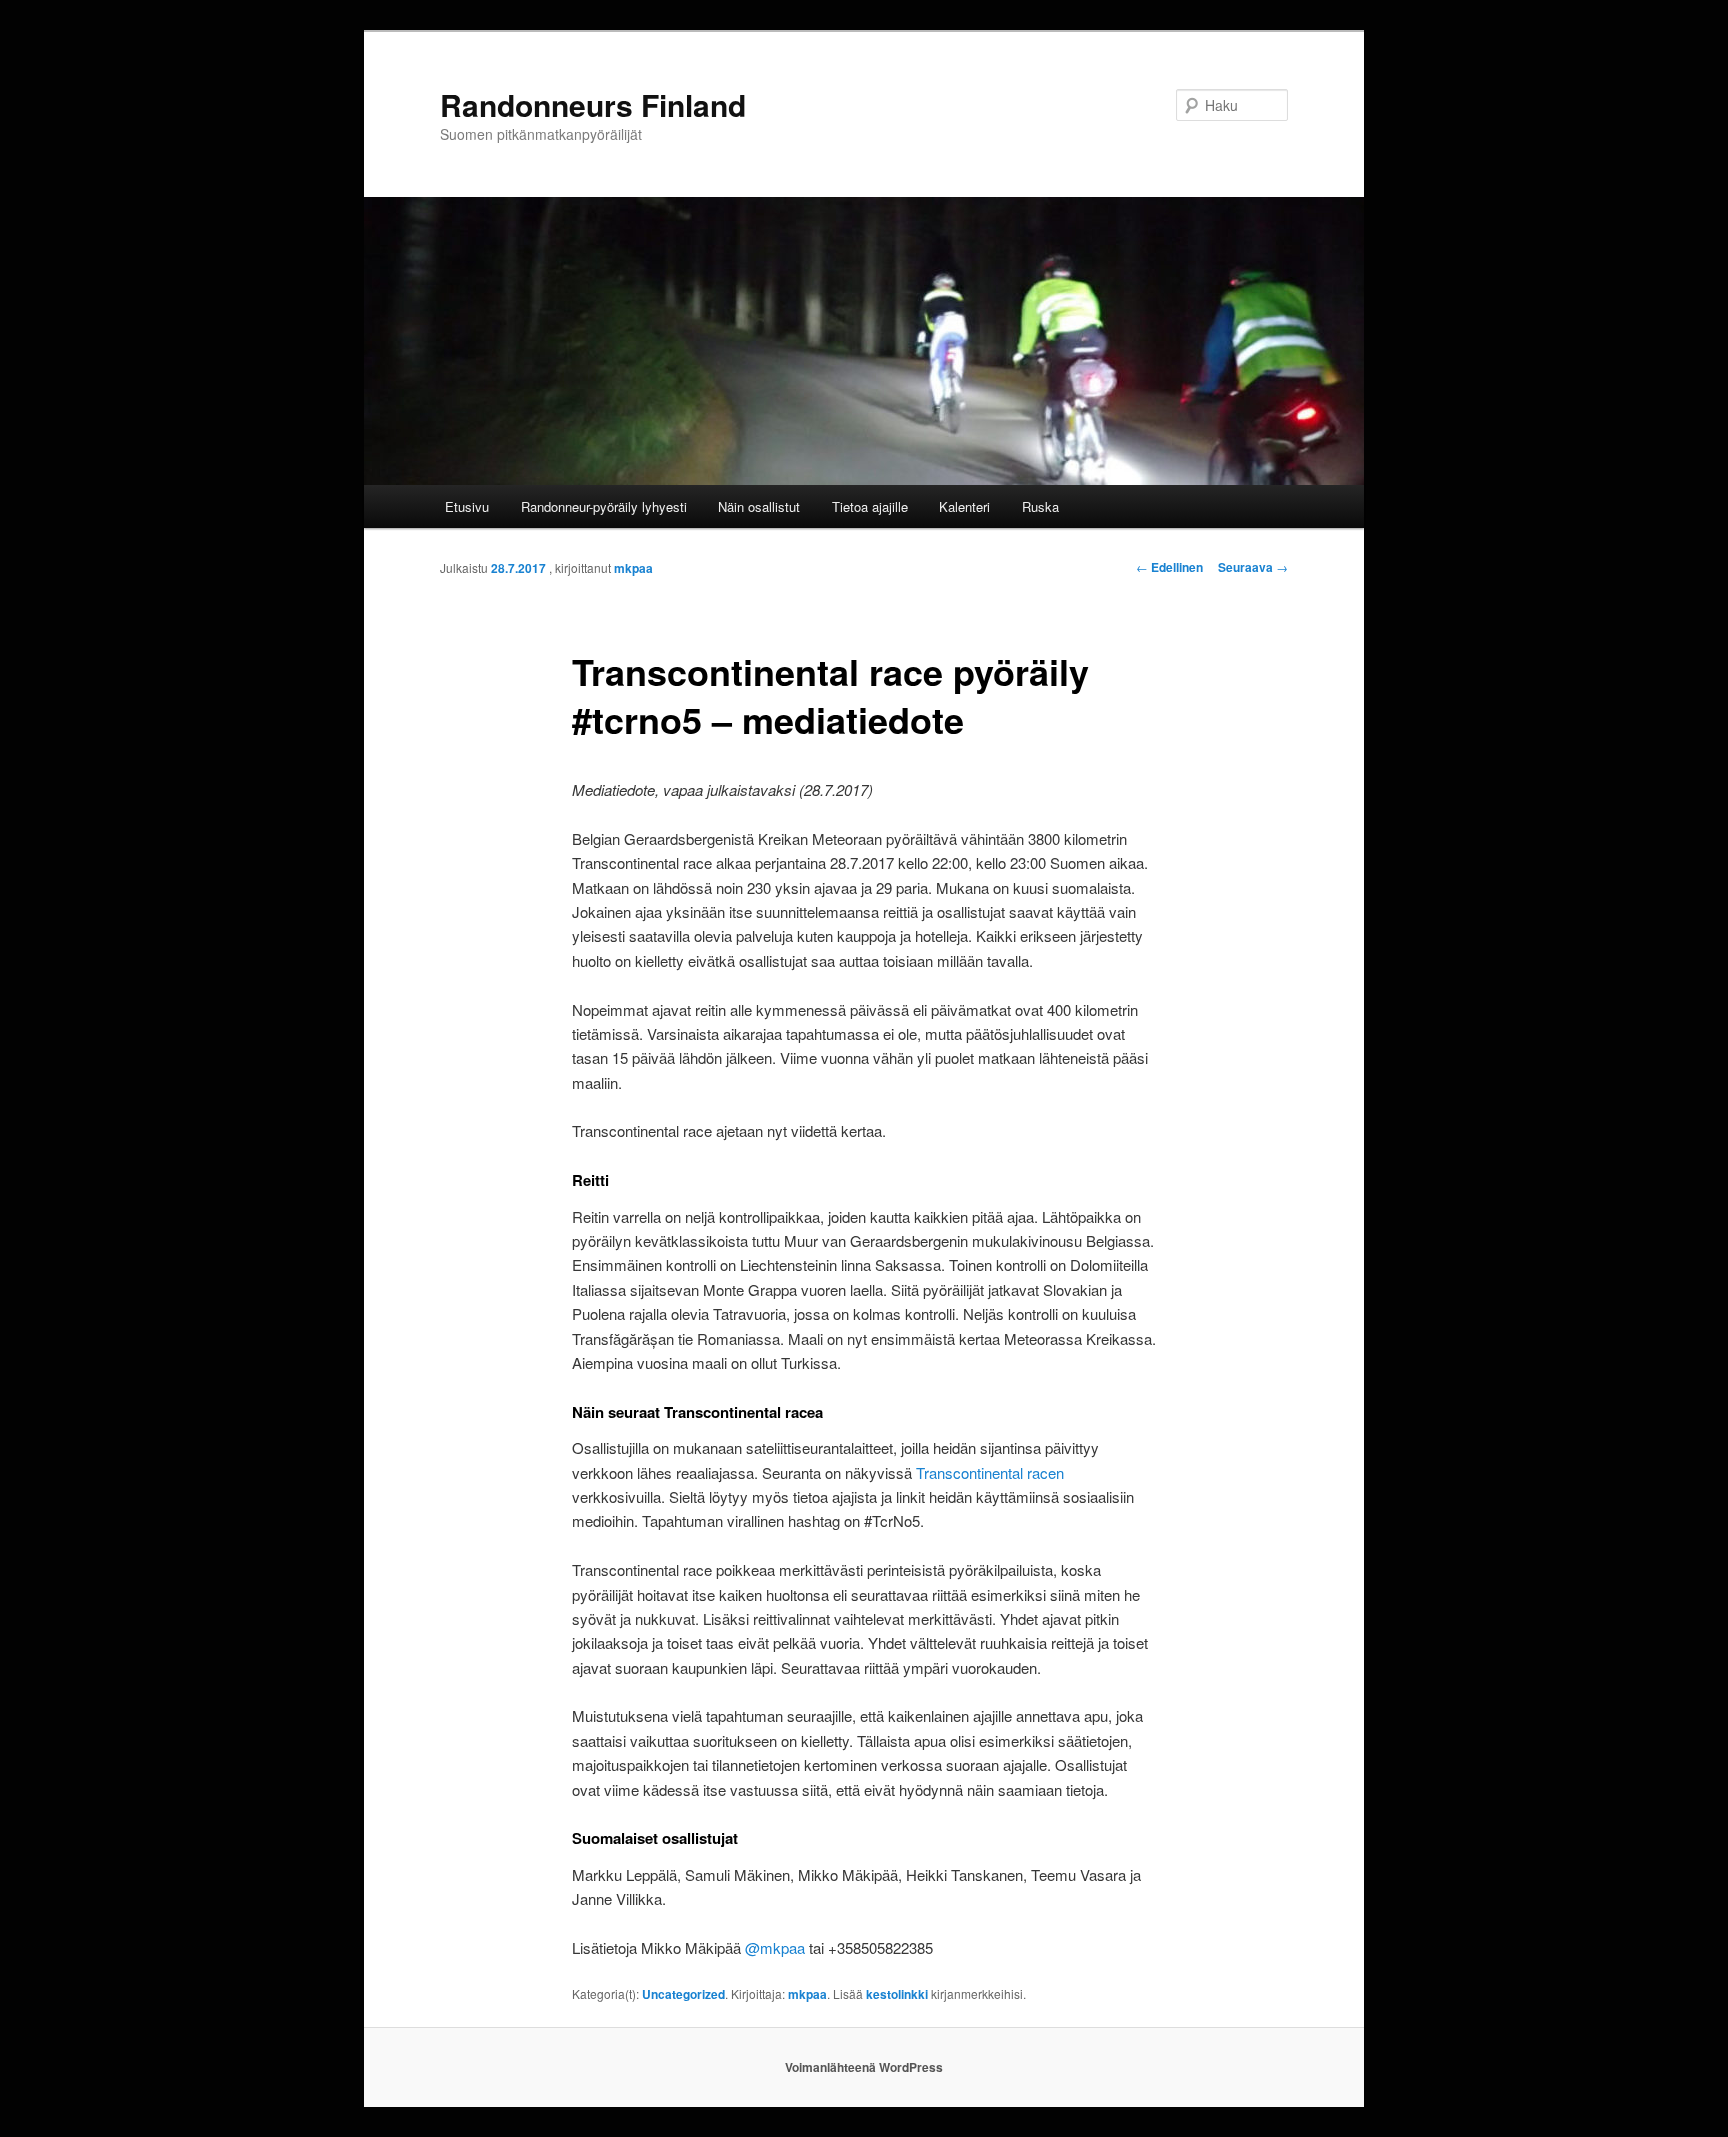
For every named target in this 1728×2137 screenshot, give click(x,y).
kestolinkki (897, 1994)
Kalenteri (964, 506)
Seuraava (1253, 567)
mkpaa (633, 568)
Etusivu (467, 506)
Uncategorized (683, 1994)
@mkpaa (775, 1947)
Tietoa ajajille (870, 506)
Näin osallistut (759, 506)
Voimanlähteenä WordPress (864, 2067)
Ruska (1040, 506)
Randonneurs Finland (593, 104)
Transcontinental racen (990, 1472)
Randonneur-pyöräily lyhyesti (604, 506)
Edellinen (1169, 567)
